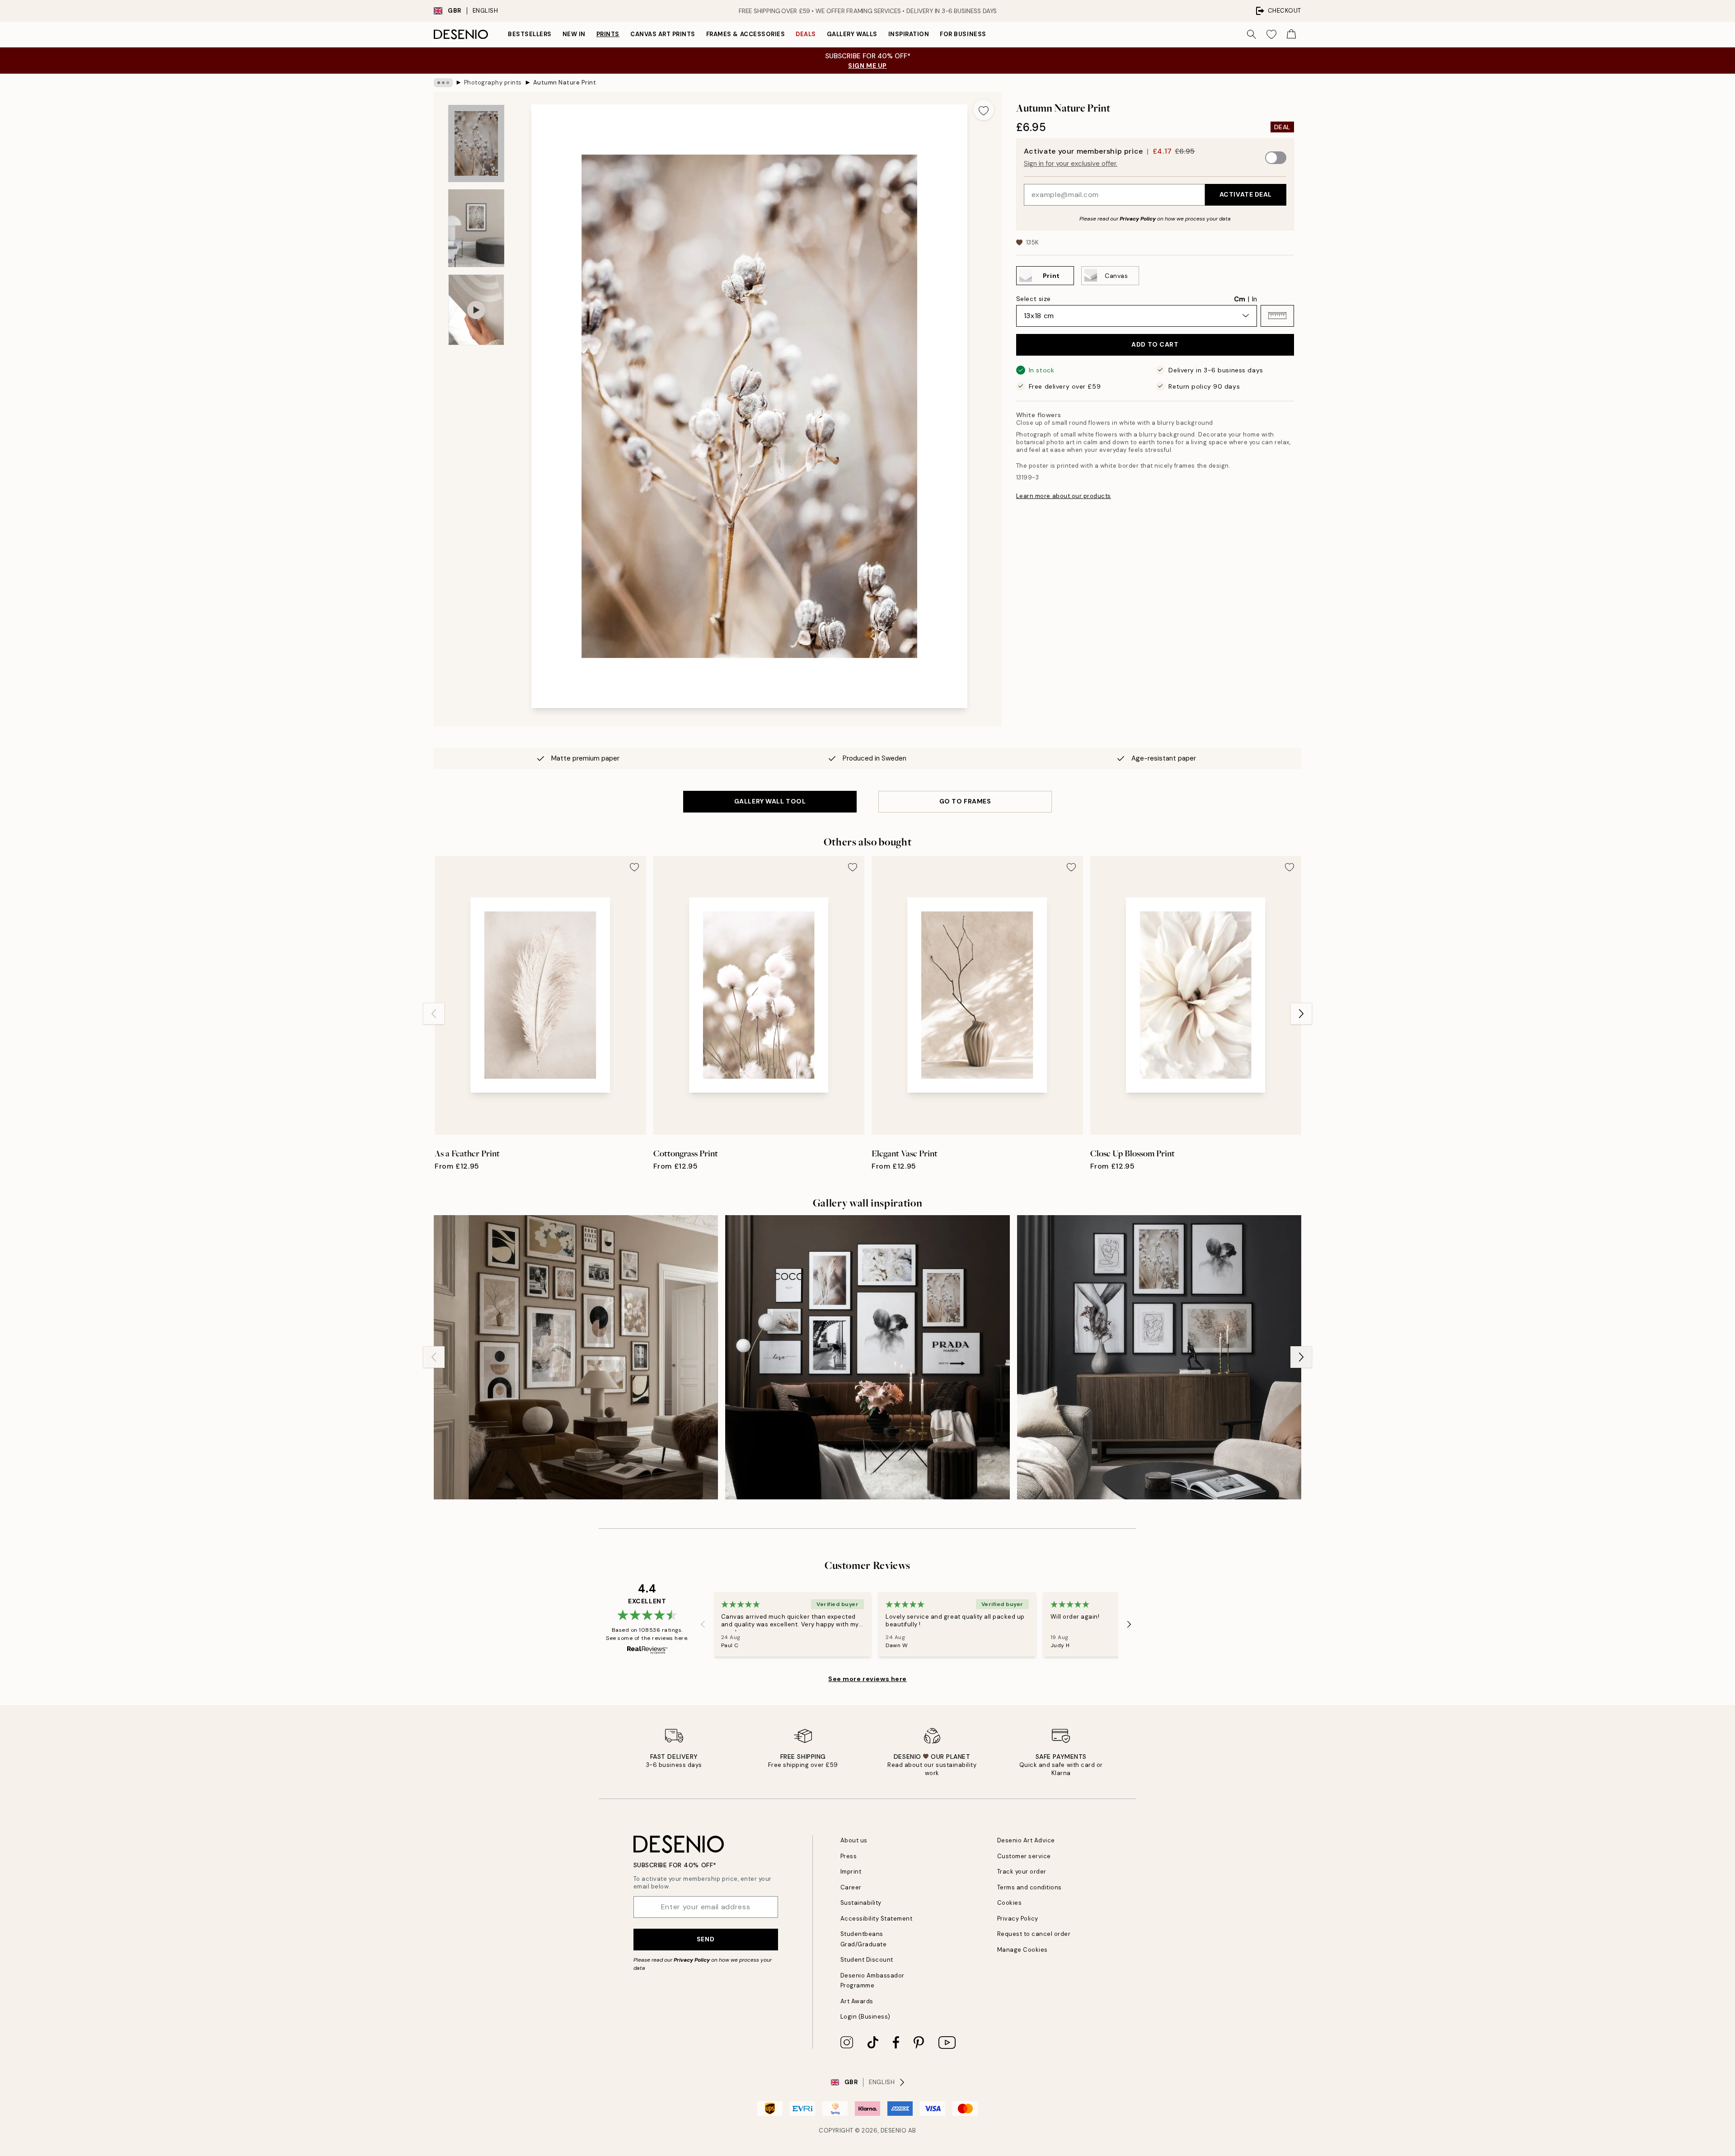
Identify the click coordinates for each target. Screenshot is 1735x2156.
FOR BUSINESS (963, 34)
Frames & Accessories (746, 34)
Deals (806, 34)
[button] (1277, 315)
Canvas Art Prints (663, 34)
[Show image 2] (476, 228)
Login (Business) (865, 2017)
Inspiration (909, 34)
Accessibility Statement (877, 1919)
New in (574, 34)
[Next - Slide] (1301, 1014)
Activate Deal (1246, 194)
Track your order (1022, 1872)
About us (854, 1840)
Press (849, 1856)
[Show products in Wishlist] (1271, 34)
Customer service (1024, 1856)
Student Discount (867, 1960)
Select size (1034, 298)
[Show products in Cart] (1291, 34)
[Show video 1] (476, 310)
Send (706, 1939)
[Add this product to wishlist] (984, 110)
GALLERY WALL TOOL (770, 801)
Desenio (894, 2130)
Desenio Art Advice (1026, 1840)
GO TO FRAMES (965, 801)
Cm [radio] (1240, 299)
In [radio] (1254, 299)
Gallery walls (852, 34)
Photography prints (493, 82)
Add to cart (1155, 344)
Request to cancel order (1034, 1934)
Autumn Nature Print (565, 82)
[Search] (1252, 34)
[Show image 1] (476, 144)
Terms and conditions (1029, 1887)
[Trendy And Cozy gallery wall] (1159, 1357)
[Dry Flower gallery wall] (867, 1357)
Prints (608, 34)
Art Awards (857, 2001)
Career (851, 1887)
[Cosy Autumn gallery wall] (576, 1357)
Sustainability (861, 1903)
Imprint (851, 1872)
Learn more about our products (1064, 496)
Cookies (1010, 1903)
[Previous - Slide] (434, 1014)
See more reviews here (867, 1679)
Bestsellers (530, 34)
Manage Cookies (1022, 1950)
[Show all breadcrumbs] (443, 83)
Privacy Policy (1138, 218)
